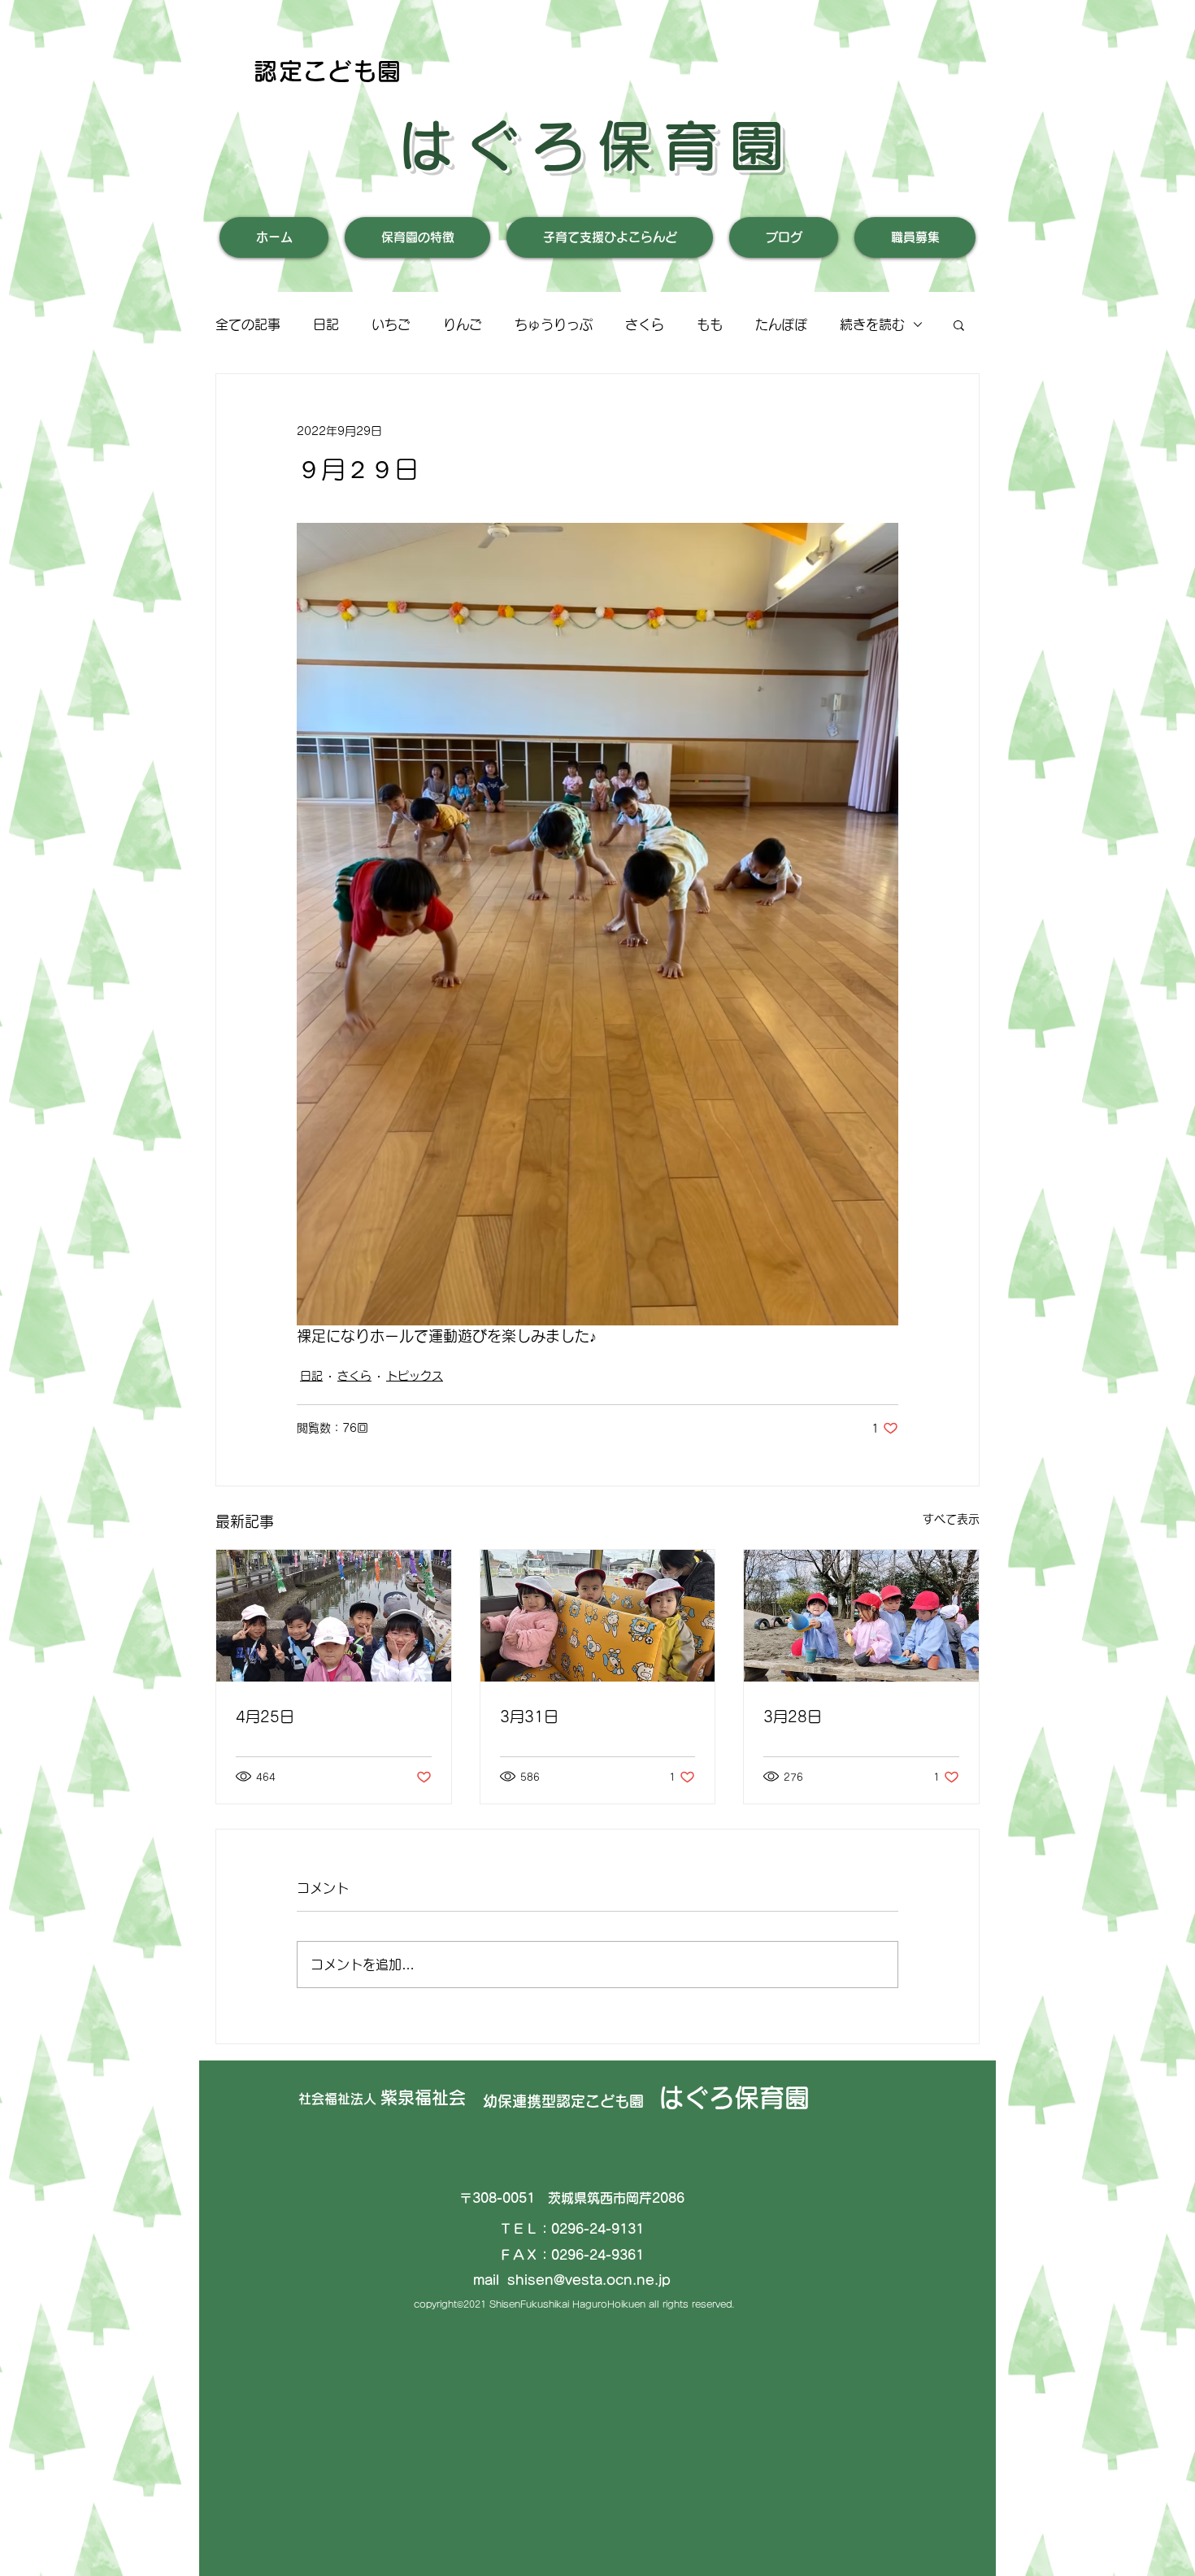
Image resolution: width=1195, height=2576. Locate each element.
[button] (959, 324)
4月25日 (265, 1717)
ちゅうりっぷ (554, 324)
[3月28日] (861, 1616)
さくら (645, 324)
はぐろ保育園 (597, 146)
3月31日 (529, 1717)
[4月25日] (334, 1616)
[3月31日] (598, 1616)
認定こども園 (328, 71)
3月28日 (793, 1717)
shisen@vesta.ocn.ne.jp (589, 2280)
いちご (391, 324)
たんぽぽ (781, 324)
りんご (463, 324)
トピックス (415, 1376)
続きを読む (872, 324)
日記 (326, 324)
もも (710, 324)
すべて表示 (951, 1519)
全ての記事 (248, 324)
